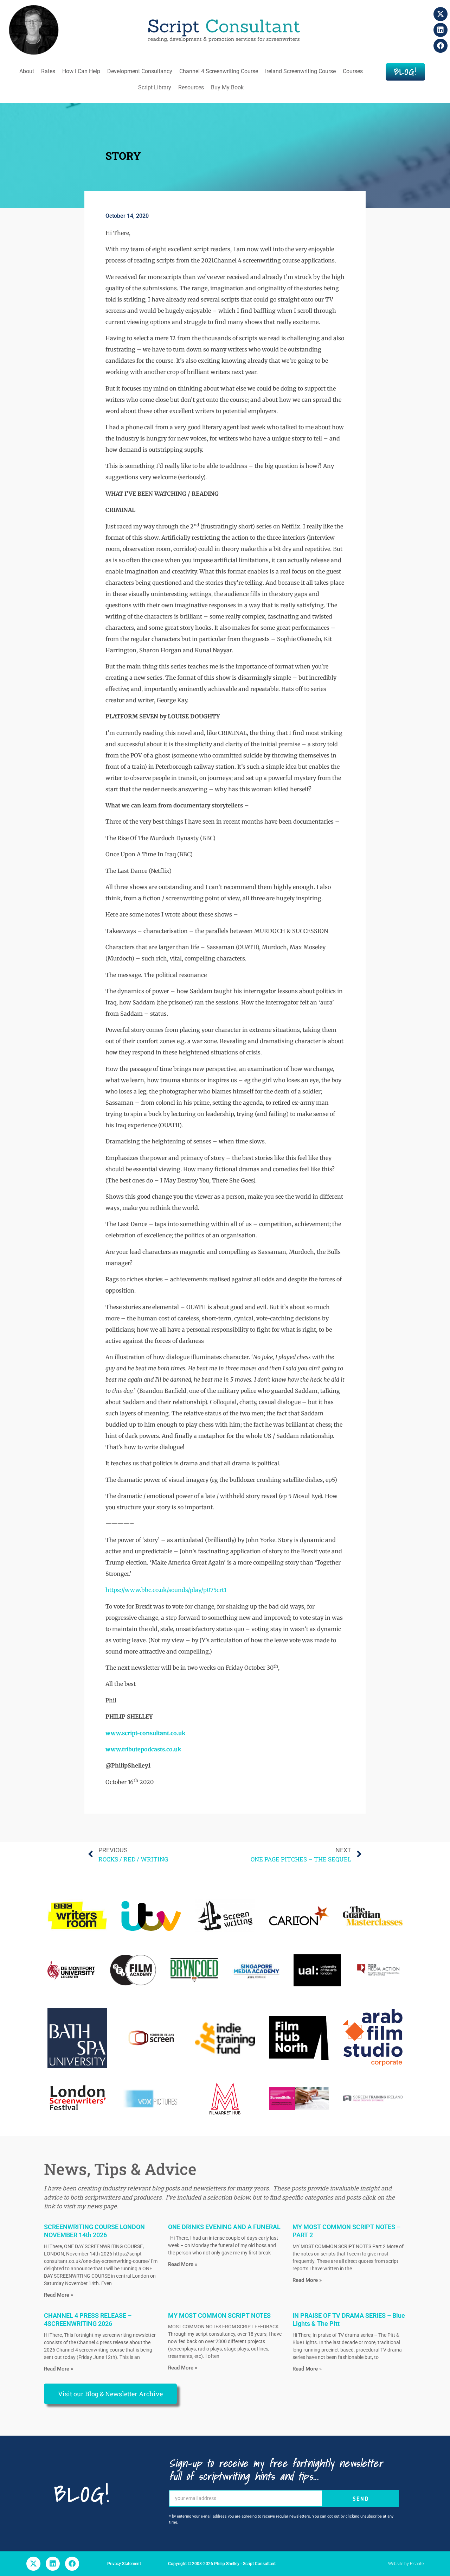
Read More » (59, 2295)
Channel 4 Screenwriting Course (219, 71)
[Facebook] (441, 46)
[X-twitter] (441, 14)
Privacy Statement (124, 2564)
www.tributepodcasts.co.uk (143, 1749)
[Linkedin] (441, 30)
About (27, 71)
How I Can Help (81, 71)
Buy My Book (227, 87)
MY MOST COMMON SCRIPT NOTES (219, 2315)
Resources (191, 87)
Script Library (155, 87)
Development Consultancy (140, 71)
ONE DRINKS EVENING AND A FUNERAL (224, 2227)
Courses (353, 71)
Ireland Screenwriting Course (300, 71)
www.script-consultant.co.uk (145, 1733)
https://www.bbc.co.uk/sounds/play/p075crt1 (166, 1590)
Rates (48, 71)
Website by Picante (406, 2564)
